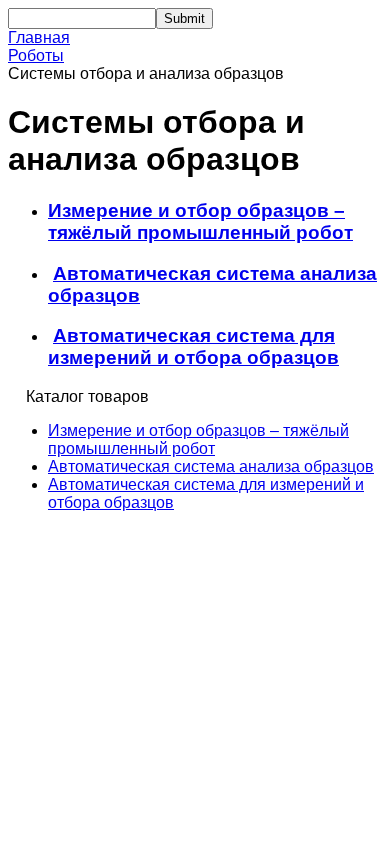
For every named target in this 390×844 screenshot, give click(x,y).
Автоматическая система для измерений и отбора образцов (193, 346)
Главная (39, 37)
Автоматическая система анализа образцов (211, 466)
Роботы (36, 55)
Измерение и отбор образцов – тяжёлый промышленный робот (200, 221)
